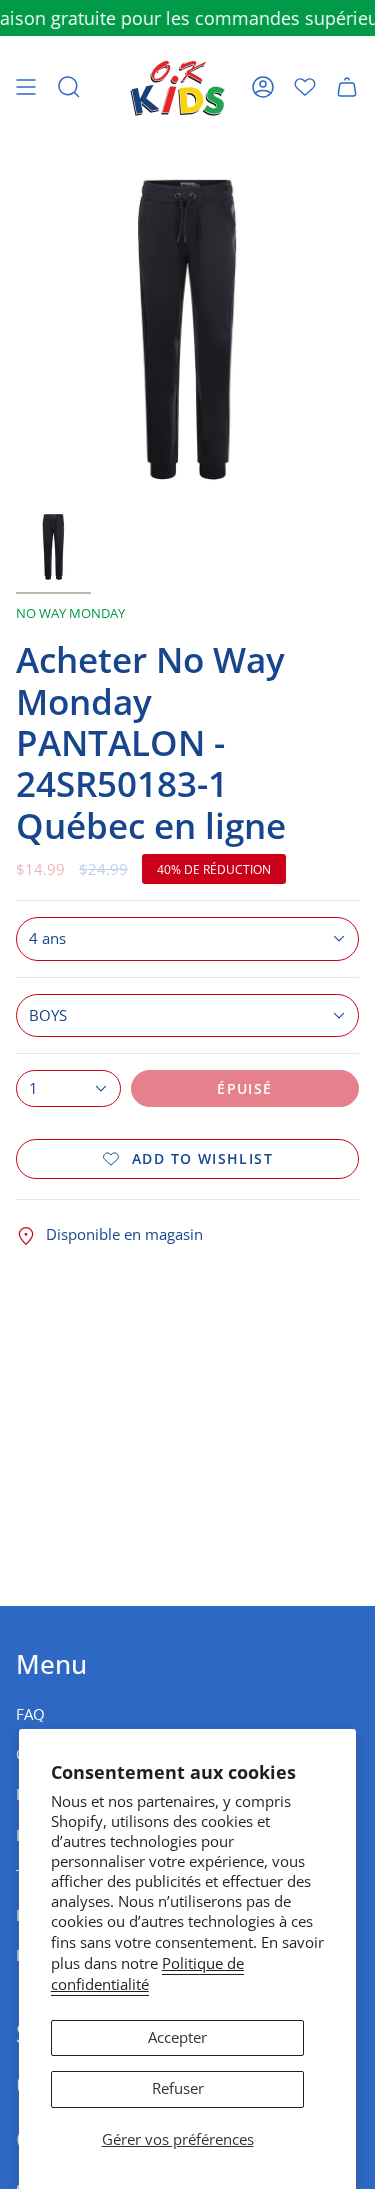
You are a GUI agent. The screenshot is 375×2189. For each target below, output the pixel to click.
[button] (69, 87)
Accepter (177, 2037)
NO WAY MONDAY (70, 613)
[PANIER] (347, 87)
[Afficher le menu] (26, 87)
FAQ (30, 1714)
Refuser (178, 2088)
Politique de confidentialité (147, 1974)
